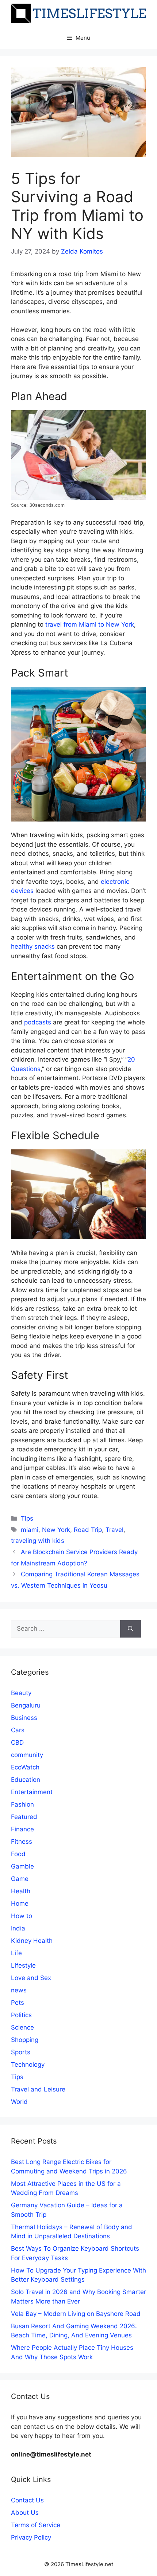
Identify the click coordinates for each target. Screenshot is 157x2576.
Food (18, 1854)
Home (20, 1903)
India (18, 1928)
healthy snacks (33, 946)
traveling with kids (38, 1541)
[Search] (131, 1629)
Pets (18, 2003)
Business (24, 1718)
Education (26, 1780)
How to (22, 1916)
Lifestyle (23, 1965)
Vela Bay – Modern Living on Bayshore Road (76, 2314)
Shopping (25, 2040)
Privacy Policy (31, 2537)
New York (56, 1530)
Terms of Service (36, 2525)
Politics (21, 2015)
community (27, 1755)
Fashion (22, 1804)
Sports (21, 2052)
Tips (27, 1518)
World (19, 2102)
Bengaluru (26, 1705)
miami (30, 1530)
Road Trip (88, 1530)
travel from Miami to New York (90, 624)
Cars (18, 1730)
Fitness (22, 1842)
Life (16, 1953)
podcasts (38, 1022)
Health (21, 1891)
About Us (25, 2513)
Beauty (21, 1693)
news (19, 1990)
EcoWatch (25, 1767)
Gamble (22, 1866)
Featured (24, 1817)
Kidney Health (32, 1941)
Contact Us (27, 2500)
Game (20, 1879)
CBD (17, 1742)
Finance (22, 1829)
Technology (28, 2065)
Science (22, 2027)
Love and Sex (31, 1978)
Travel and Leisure (38, 2089)
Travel (114, 1530)
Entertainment (32, 1792)
